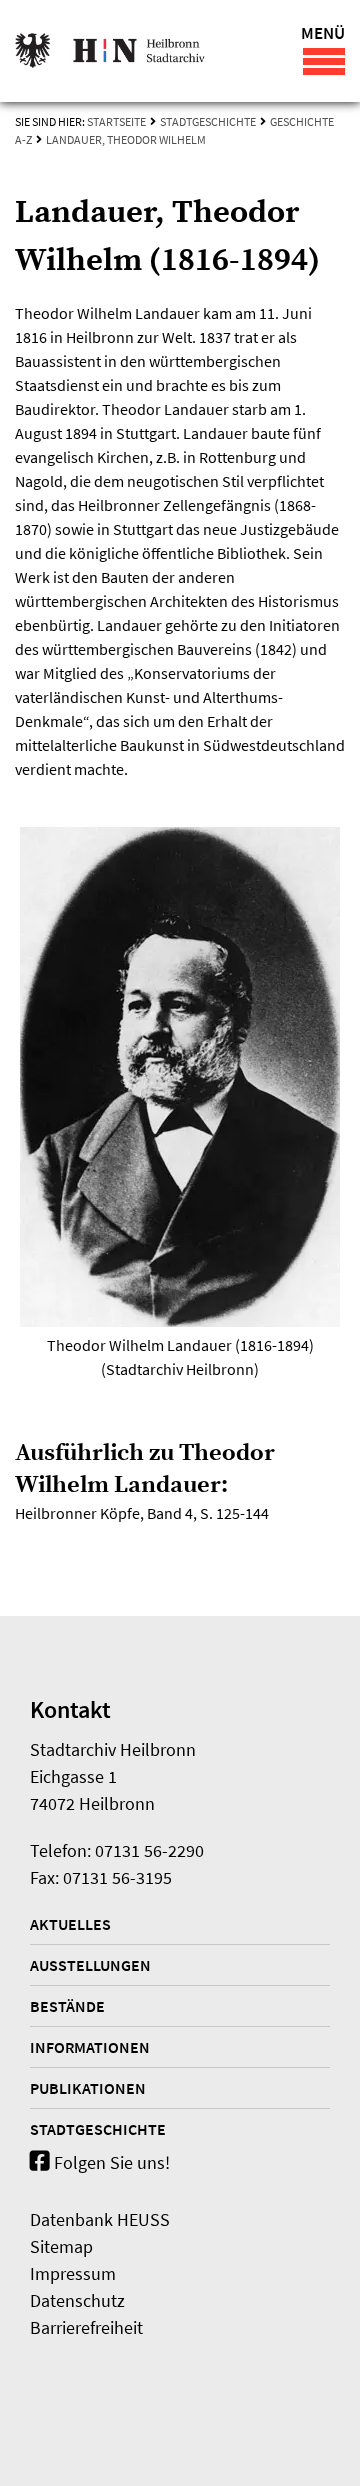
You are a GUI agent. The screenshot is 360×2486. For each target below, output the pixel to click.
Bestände (67, 2006)
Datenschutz (77, 2300)
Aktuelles (70, 1924)
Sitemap (61, 2246)
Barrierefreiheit (86, 2327)
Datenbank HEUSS (100, 2219)
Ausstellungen (90, 1965)
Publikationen (88, 2088)
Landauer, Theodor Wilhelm (126, 139)
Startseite (116, 121)
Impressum (73, 2273)
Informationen (90, 2047)
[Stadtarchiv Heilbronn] (110, 51)
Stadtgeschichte (208, 121)
